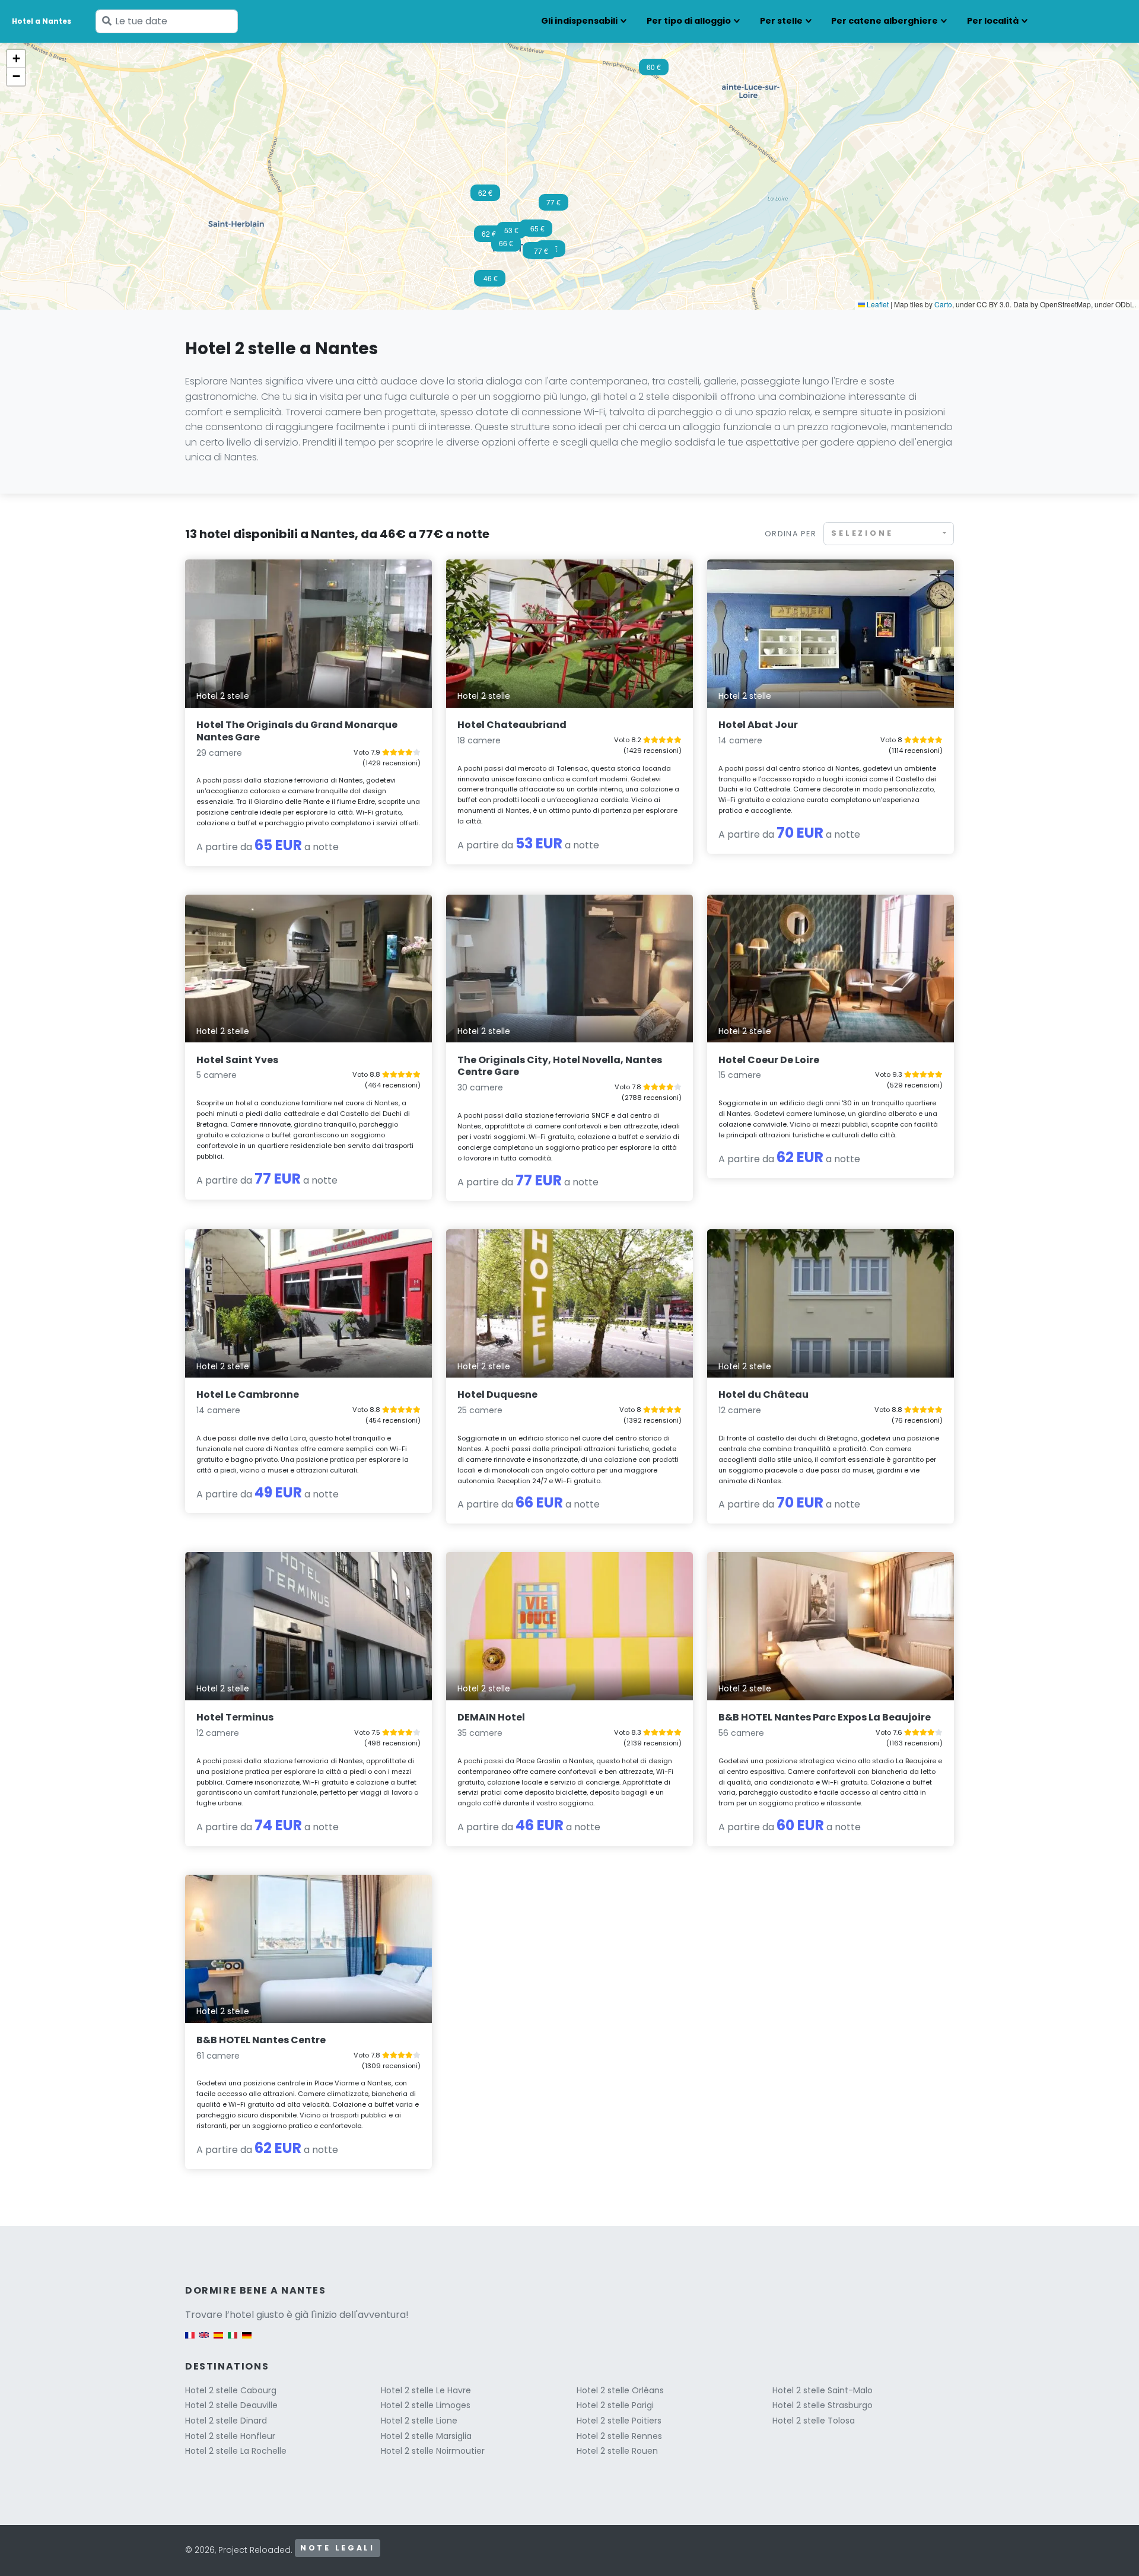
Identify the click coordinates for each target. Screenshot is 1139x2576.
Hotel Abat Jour (758, 725)
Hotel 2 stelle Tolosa (814, 2421)
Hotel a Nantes (42, 21)
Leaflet (877, 304)
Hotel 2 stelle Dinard (226, 2421)
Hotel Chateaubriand (512, 725)
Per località (993, 21)
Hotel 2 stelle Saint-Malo (823, 2390)
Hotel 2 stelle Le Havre (426, 2390)
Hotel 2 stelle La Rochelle (236, 2451)
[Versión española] (218, 2341)
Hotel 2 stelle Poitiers (619, 2421)
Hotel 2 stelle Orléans (620, 2390)
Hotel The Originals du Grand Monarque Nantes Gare (297, 731)
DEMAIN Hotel (491, 1717)
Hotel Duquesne (497, 1394)
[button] (537, 232)
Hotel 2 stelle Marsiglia (426, 2436)
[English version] (204, 2341)
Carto (943, 304)
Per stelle (781, 21)
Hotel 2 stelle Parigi (615, 2405)
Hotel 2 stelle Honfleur (230, 2436)
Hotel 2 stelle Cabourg (231, 2390)
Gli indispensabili (579, 21)
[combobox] (889, 534)
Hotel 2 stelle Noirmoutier (433, 2451)
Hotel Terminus (235, 1717)
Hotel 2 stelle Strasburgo (823, 2405)
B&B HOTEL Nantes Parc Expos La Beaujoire (825, 1717)
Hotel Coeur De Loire (769, 1060)
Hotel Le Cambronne (248, 1394)
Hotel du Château (763, 1394)
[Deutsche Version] (247, 2341)
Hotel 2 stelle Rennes (619, 2436)
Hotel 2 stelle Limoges (426, 2405)
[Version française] (190, 2341)
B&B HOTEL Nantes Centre (261, 2040)
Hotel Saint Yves (237, 1060)
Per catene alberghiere (885, 21)
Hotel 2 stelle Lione (419, 2421)
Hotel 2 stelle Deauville (231, 2405)
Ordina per (790, 534)
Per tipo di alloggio (689, 21)
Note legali (338, 2548)
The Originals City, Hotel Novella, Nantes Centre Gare (560, 1066)
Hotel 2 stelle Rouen (617, 2451)
